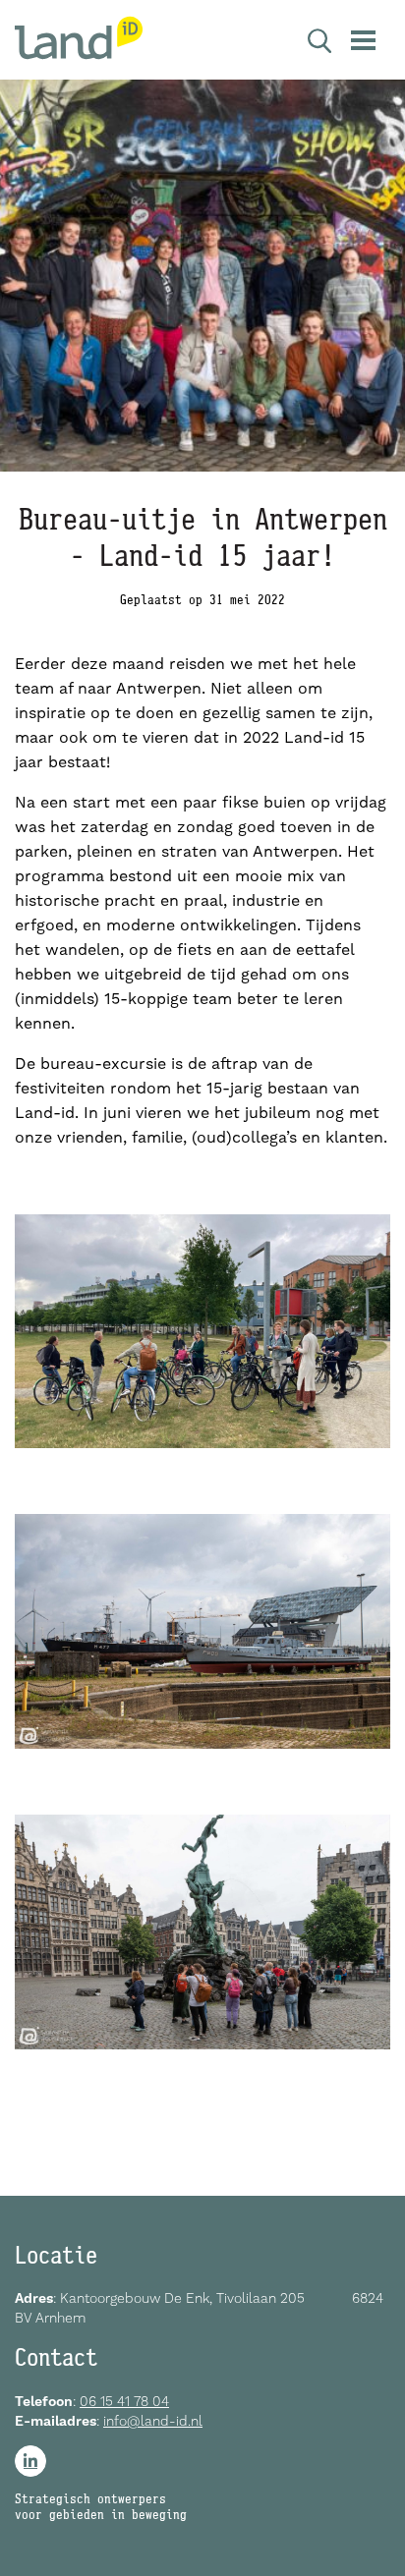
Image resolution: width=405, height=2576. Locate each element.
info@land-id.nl (153, 2421)
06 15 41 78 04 (124, 2401)
